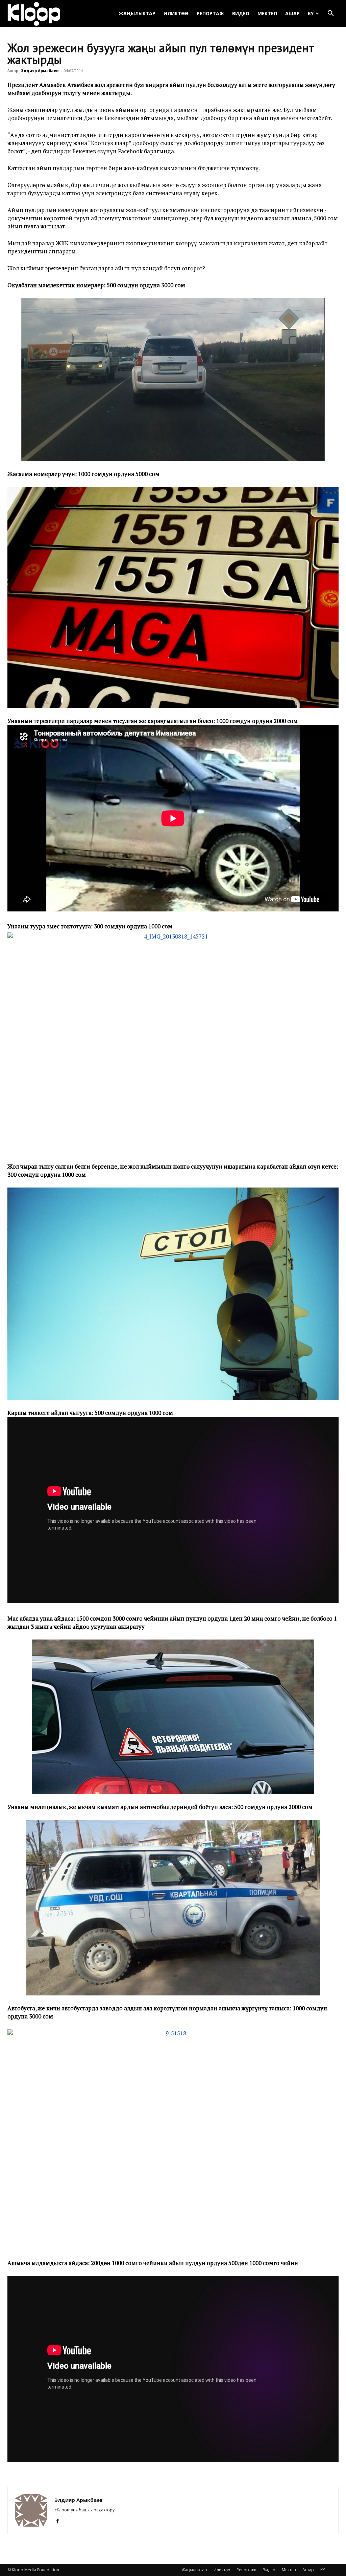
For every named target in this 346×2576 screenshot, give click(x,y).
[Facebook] (60, 2521)
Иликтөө (176, 13)
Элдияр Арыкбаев (40, 71)
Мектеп (267, 13)
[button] (330, 14)
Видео (241, 13)
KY (311, 13)
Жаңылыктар (137, 13)
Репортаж (210, 13)
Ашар (292, 13)
